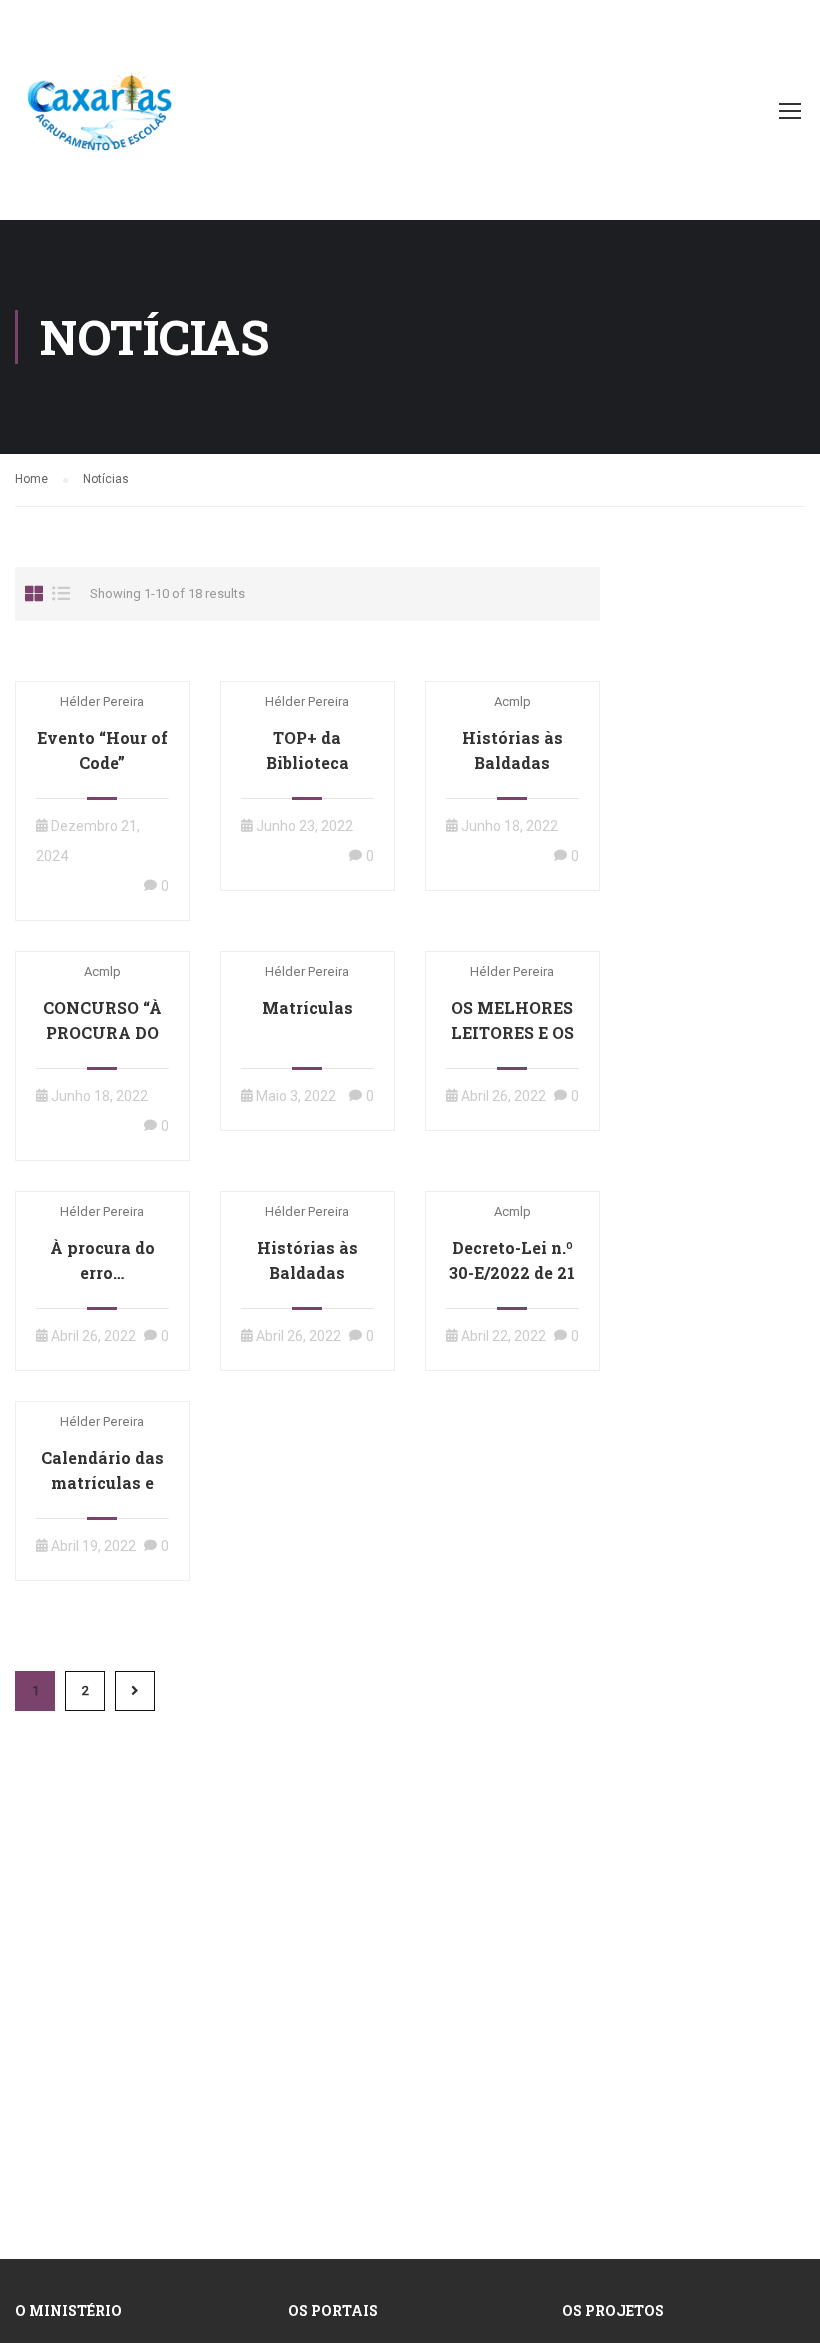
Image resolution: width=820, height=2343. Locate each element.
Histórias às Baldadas (512, 750)
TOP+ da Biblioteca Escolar (307, 762)
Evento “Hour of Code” (102, 750)
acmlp (512, 701)
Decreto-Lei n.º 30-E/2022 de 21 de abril (512, 1272)
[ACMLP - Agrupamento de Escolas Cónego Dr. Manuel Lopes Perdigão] (100, 120)
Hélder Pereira (102, 701)
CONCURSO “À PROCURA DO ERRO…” (102, 1032)
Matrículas (307, 1007)
